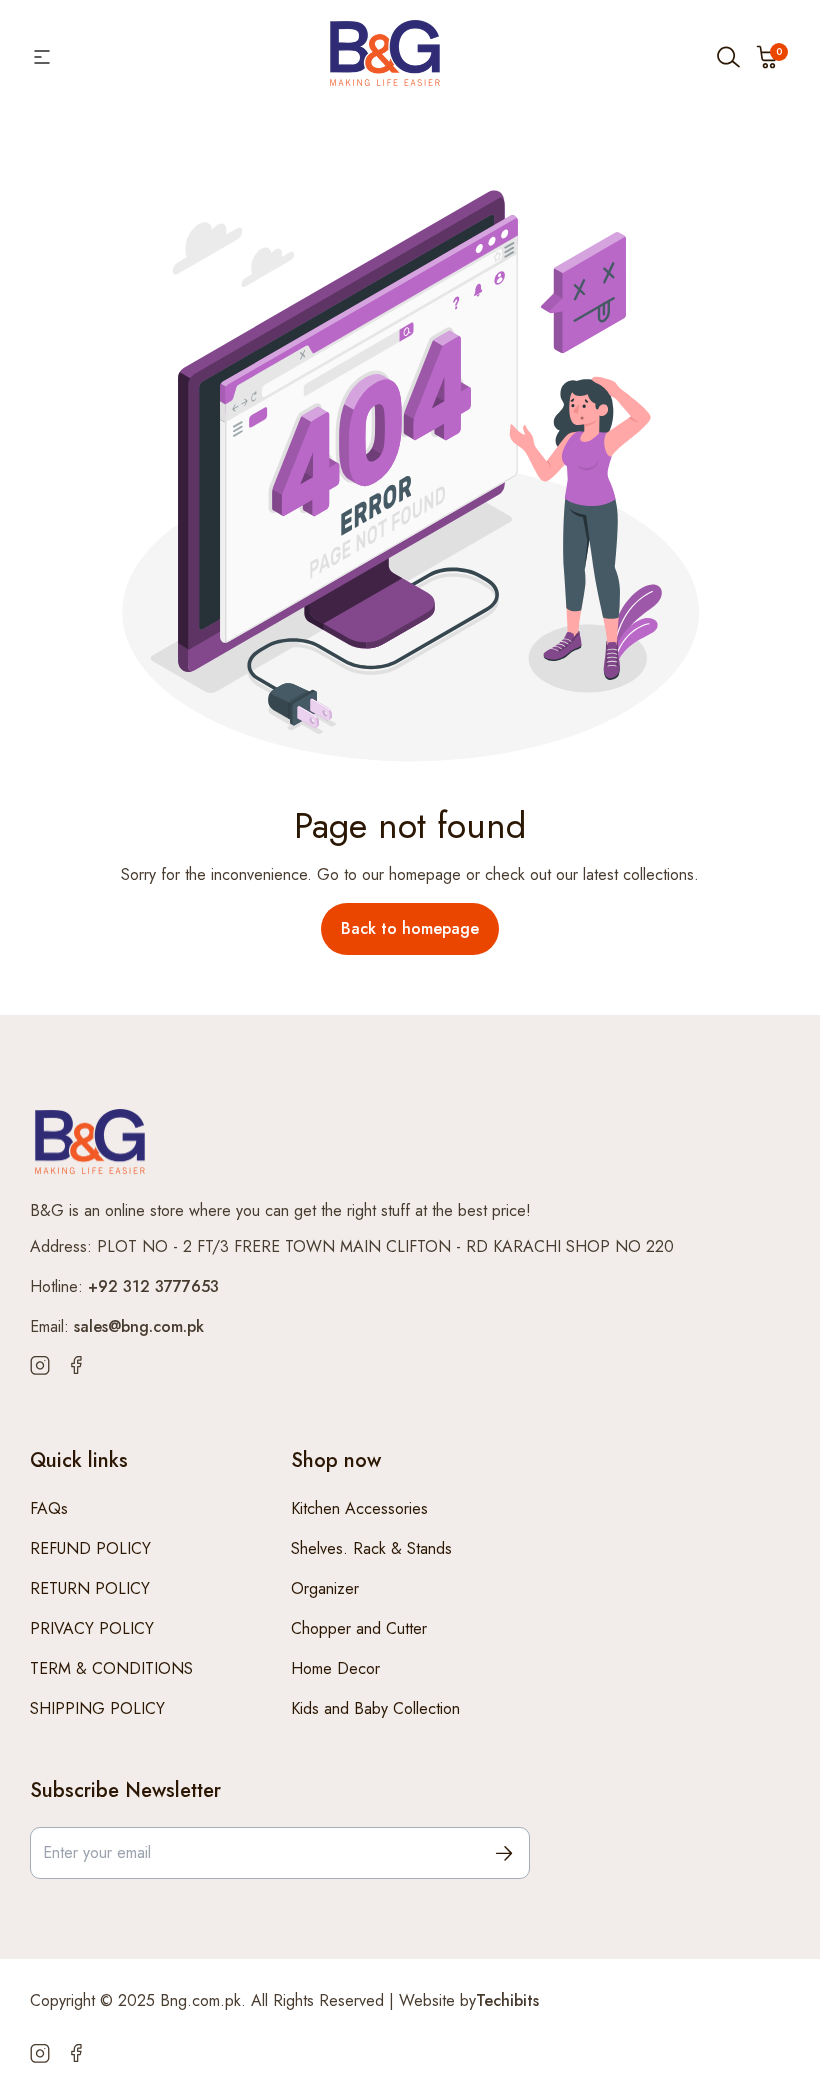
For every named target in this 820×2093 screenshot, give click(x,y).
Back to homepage (410, 928)
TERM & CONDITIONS (111, 1668)
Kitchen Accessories (359, 1508)
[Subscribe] (504, 1853)
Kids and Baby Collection (375, 1708)
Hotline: (124, 1286)
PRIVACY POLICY (92, 1628)
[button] (768, 57)
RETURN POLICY (90, 1588)
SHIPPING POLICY (97, 1708)
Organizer (325, 1588)
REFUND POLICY (90, 1548)
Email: (117, 1326)
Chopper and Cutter (359, 1628)
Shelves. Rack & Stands (371, 1548)
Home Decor (335, 1668)
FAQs (49, 1508)
